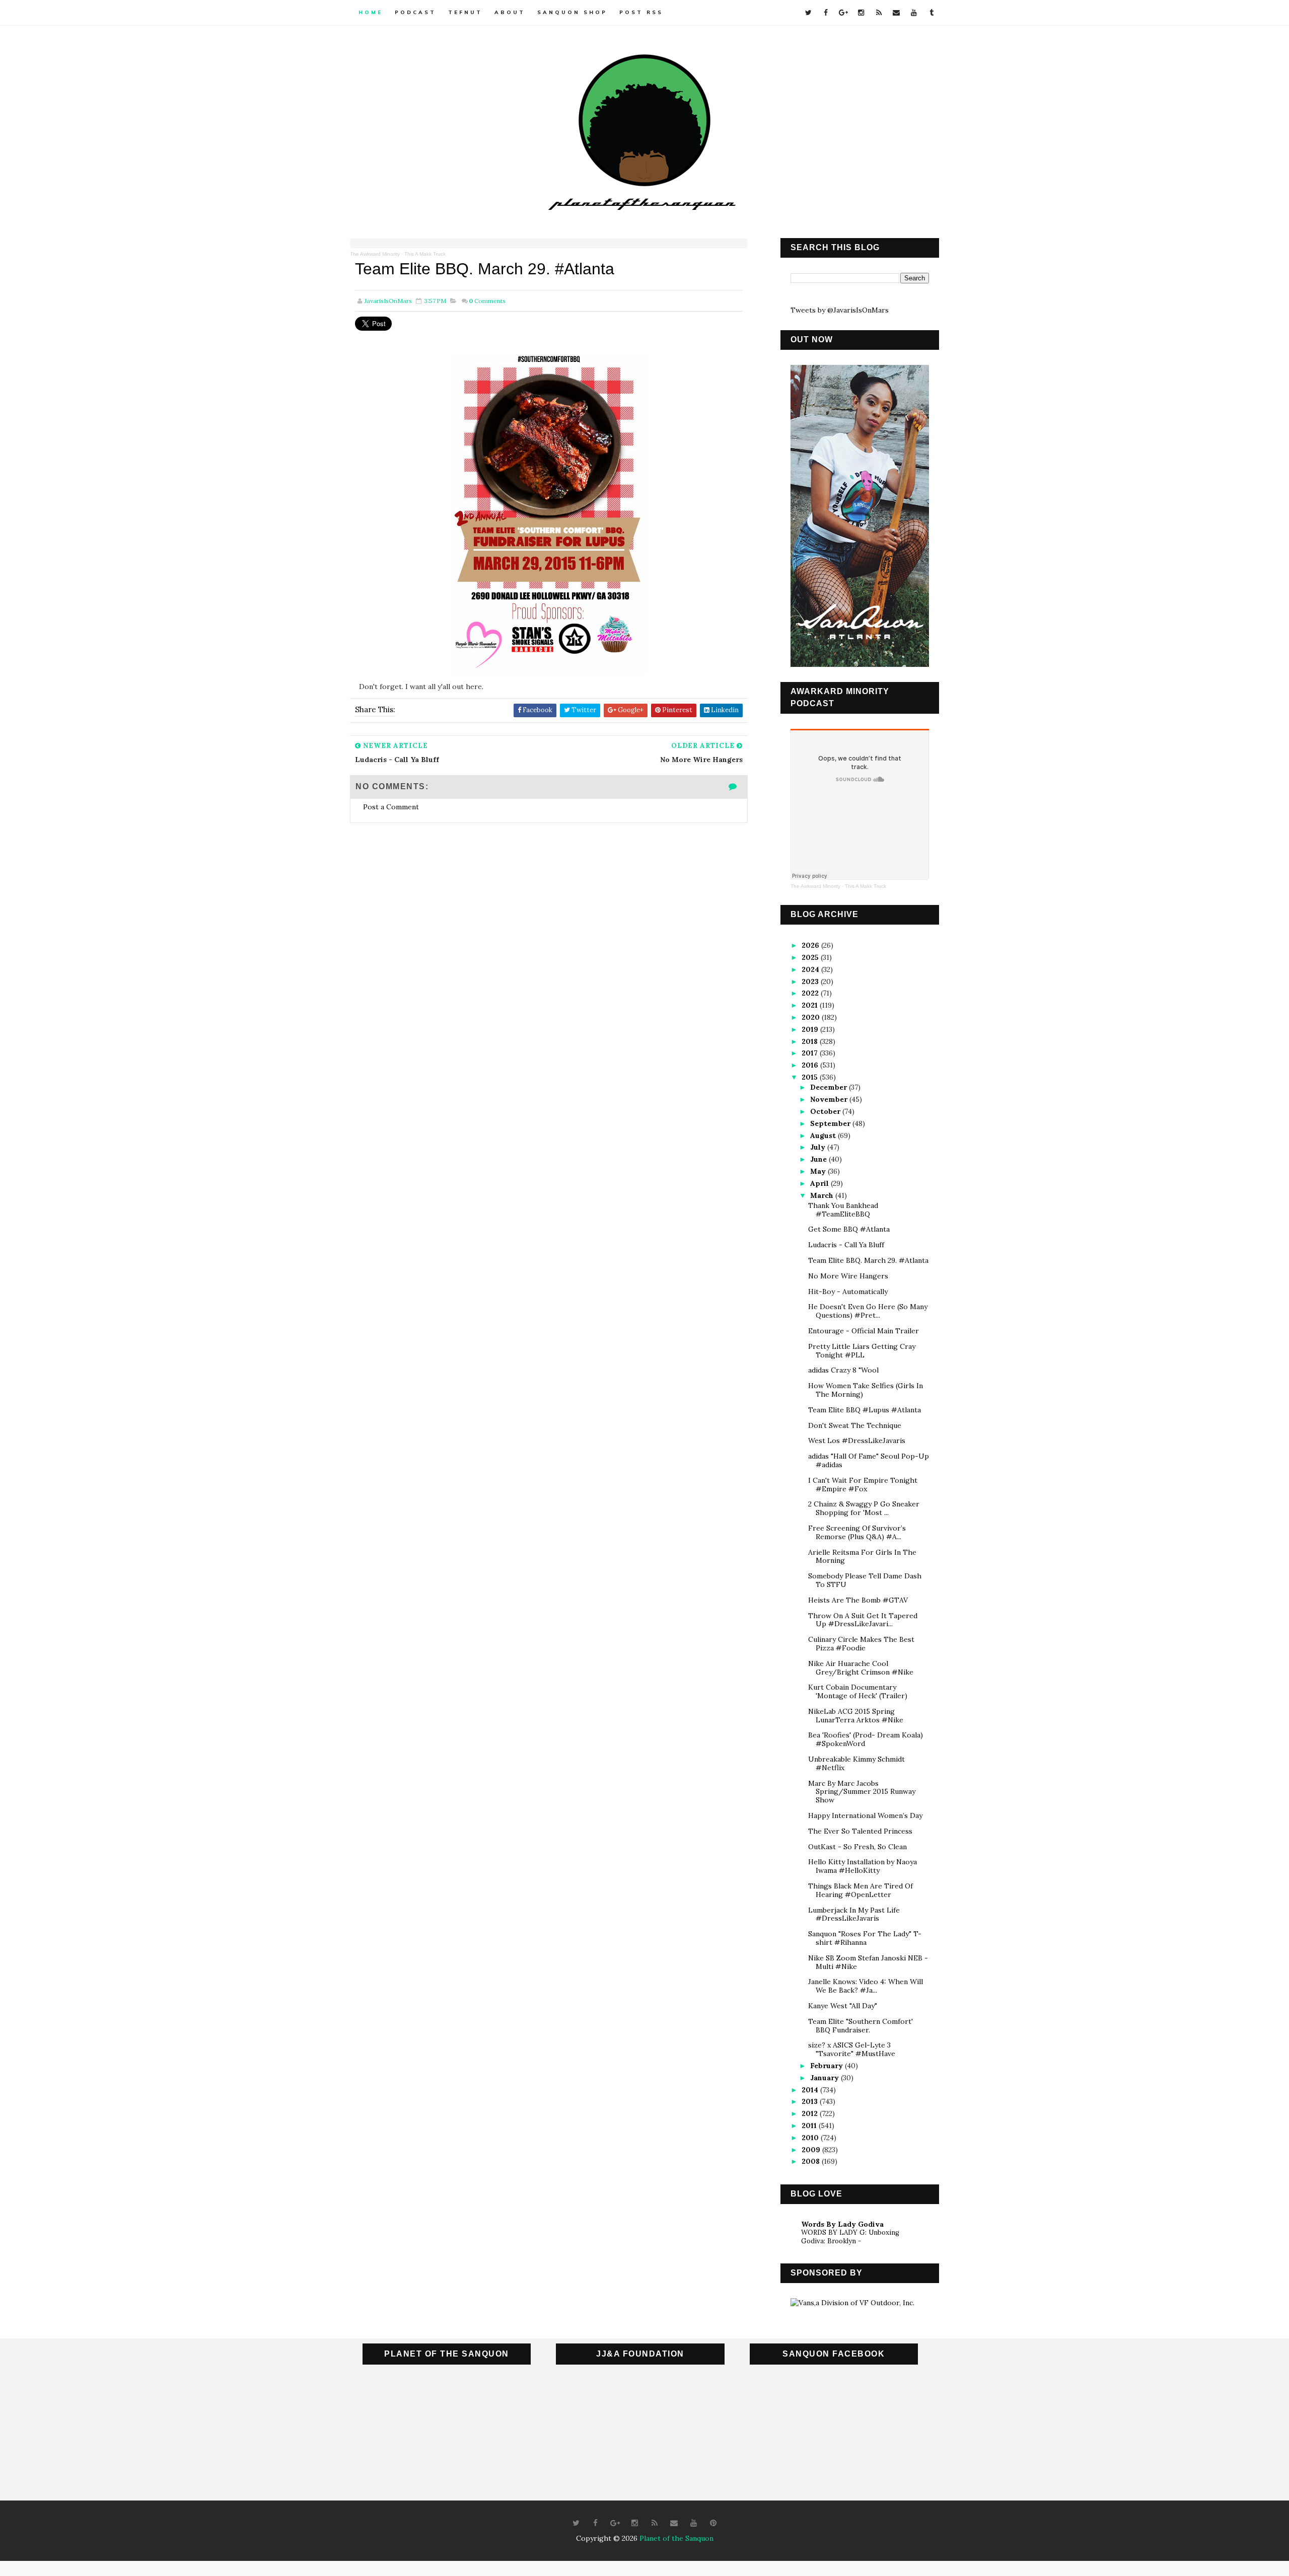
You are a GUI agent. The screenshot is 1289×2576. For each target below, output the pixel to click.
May (819, 1171)
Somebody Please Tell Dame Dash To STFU (865, 1580)
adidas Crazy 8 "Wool (843, 1370)
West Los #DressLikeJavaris (857, 1441)
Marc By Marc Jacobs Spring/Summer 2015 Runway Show (862, 1792)
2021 (811, 1005)
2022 (811, 993)
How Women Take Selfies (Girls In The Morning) (866, 1390)
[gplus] (843, 13)
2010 (811, 2138)
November (830, 1099)
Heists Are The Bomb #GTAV (858, 1600)
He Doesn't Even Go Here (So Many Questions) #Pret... (868, 1311)
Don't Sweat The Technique (855, 1425)
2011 (810, 2126)
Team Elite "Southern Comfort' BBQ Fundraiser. (861, 2026)
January (826, 2078)
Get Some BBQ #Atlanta (849, 1229)
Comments (487, 301)
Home (371, 12)
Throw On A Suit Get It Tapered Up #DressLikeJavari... (863, 1620)
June (819, 1159)
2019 (811, 1029)
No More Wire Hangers (848, 1276)
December (830, 1087)
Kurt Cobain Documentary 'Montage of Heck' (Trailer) (858, 1691)
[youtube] (914, 13)
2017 (811, 1053)
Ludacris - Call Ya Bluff (846, 1245)
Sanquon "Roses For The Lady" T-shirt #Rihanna (865, 1938)
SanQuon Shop (572, 12)
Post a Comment (391, 807)
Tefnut (465, 12)
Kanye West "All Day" (843, 2006)
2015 (811, 1077)
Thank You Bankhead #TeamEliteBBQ (843, 1210)
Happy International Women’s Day (865, 1815)
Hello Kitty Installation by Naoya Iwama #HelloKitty (863, 1866)
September (831, 1123)
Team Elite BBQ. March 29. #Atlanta (868, 1260)
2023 (811, 981)
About (510, 12)
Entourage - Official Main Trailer (864, 1331)
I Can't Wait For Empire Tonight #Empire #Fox (863, 1485)
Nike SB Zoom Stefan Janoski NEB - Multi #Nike (868, 1962)
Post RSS (641, 12)
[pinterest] (713, 2523)
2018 (811, 1041)
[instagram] (861, 13)
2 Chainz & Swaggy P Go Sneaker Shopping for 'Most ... (864, 1508)
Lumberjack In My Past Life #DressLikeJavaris (854, 1914)
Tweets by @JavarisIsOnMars (840, 310)
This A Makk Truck (425, 254)
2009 (812, 2150)
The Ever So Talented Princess (860, 1831)
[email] (896, 13)
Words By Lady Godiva (842, 2224)
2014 (811, 2090)
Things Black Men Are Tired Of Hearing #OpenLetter (861, 1890)
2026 (811, 945)
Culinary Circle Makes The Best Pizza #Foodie (861, 1644)
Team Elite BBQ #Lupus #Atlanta (865, 1410)
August (824, 1135)
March (823, 1195)
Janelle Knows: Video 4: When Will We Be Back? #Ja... (866, 1986)
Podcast (415, 12)
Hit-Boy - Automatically (848, 1292)
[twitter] (808, 13)
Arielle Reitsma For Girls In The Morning (862, 1557)
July (819, 1147)
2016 (811, 1065)
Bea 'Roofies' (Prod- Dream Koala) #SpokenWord (866, 1739)
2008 (812, 2161)
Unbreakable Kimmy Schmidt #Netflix (856, 1763)
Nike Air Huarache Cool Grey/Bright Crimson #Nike (861, 1668)
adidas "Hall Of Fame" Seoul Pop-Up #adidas (869, 1460)
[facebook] (826, 13)
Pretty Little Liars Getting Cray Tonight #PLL (862, 1351)
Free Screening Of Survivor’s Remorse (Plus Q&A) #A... (857, 1532)
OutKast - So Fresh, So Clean (857, 1847)
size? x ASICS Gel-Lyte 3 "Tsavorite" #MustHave (852, 2049)
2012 (811, 2113)
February (828, 2066)
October (826, 1111)
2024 (811, 969)
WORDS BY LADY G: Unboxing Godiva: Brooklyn (850, 2237)
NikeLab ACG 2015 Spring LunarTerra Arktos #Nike (856, 1716)
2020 (812, 1017)
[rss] (879, 13)
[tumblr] (932, 13)
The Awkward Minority (375, 254)
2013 (811, 2101)
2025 (811, 957)
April (820, 1183)
